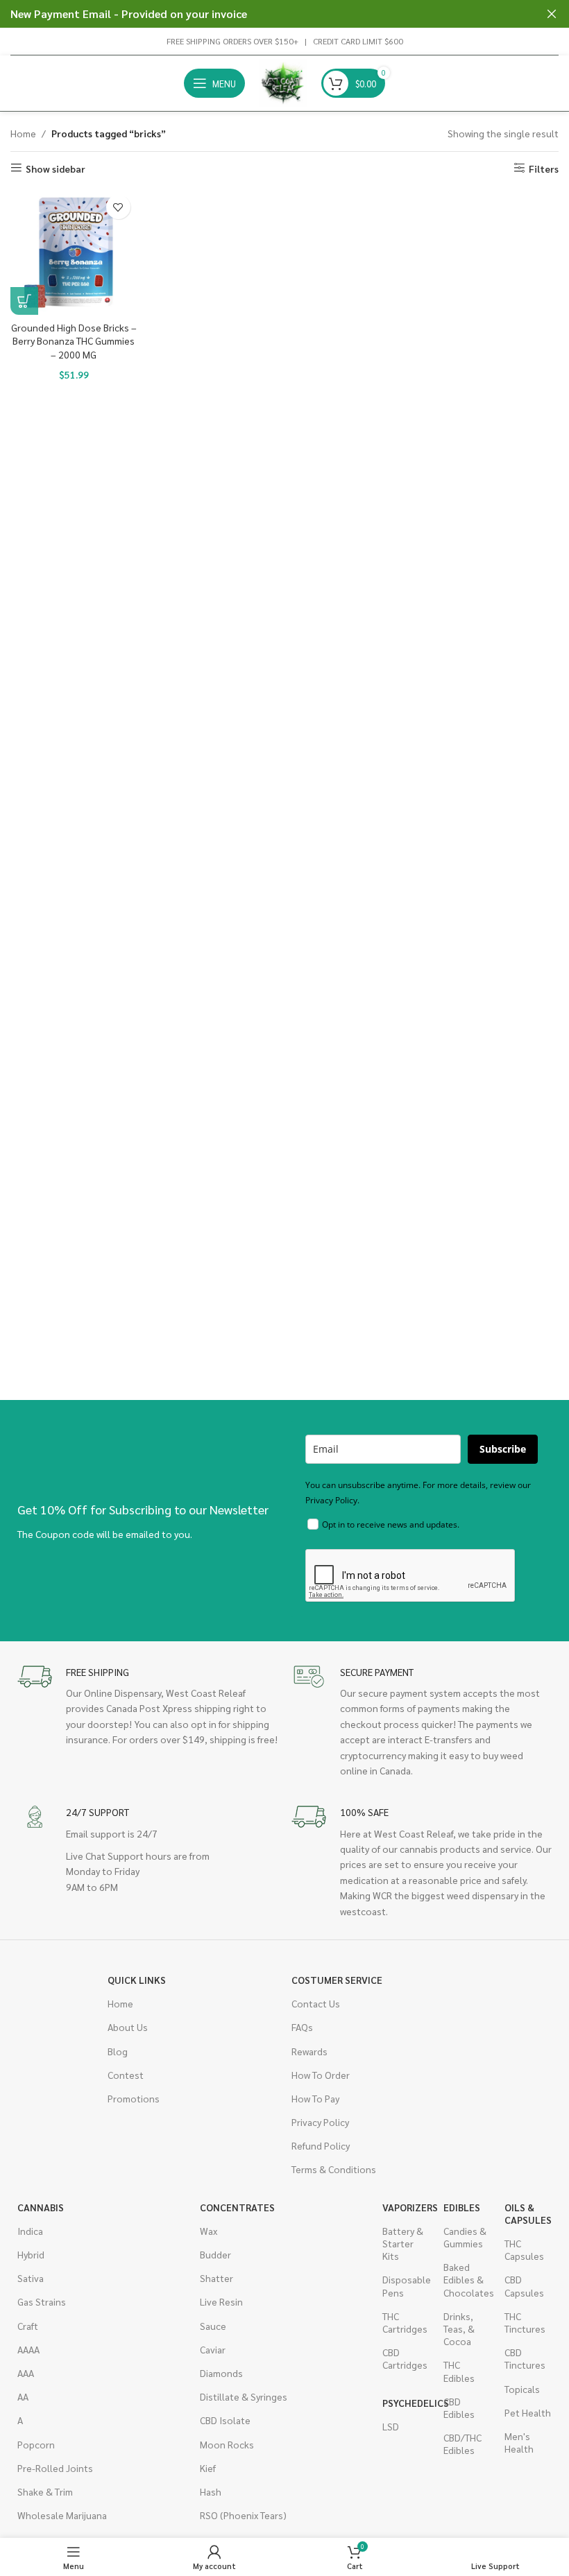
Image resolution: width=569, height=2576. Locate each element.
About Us (128, 2027)
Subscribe (503, 1449)
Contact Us (316, 2003)
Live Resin (221, 2301)
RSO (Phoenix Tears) (243, 2515)
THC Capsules (524, 2249)
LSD (391, 2426)
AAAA (28, 2349)
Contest (126, 2075)
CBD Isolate (225, 2420)
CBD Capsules (524, 2285)
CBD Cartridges (405, 2358)
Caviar (213, 2349)
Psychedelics (406, 2403)
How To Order (321, 2075)
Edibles (462, 2207)
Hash (211, 2491)
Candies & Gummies (465, 2237)
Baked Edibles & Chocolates (467, 2279)
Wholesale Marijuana (62, 2515)
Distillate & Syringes (244, 2396)
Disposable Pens (406, 2285)
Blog (118, 2051)
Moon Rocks (227, 2444)
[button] (24, 301)
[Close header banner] (552, 14)
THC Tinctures (525, 2322)
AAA (26, 2373)
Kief (208, 2468)
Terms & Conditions (334, 2169)
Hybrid (31, 2254)
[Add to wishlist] (118, 207)
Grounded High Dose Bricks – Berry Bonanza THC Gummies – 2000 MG (74, 341)
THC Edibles (459, 2371)
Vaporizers (406, 2207)
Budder (215, 2254)
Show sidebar (56, 168)
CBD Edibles (459, 2408)
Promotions (134, 2098)
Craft (28, 2326)
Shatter (216, 2278)
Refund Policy (321, 2145)
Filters (544, 168)
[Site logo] (283, 82)
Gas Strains (42, 2301)
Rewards (309, 2051)
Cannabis (41, 2207)
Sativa (31, 2278)
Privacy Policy (320, 2122)
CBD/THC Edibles (462, 2444)
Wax (209, 2231)
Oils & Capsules (528, 2213)
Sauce (213, 2326)
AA (23, 2396)
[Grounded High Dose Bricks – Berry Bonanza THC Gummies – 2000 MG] (74, 251)
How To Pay (315, 2098)
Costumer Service (337, 1980)
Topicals (522, 2389)
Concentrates (237, 2207)
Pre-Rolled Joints (55, 2468)
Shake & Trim (45, 2491)
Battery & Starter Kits (403, 2243)
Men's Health (519, 2442)
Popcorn (36, 2444)
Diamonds (221, 2373)
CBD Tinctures (525, 2358)
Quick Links (137, 1980)
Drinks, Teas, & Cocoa (459, 2328)
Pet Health (528, 2412)
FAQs (302, 2027)
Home (23, 133)
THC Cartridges (405, 2322)
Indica (30, 2231)
